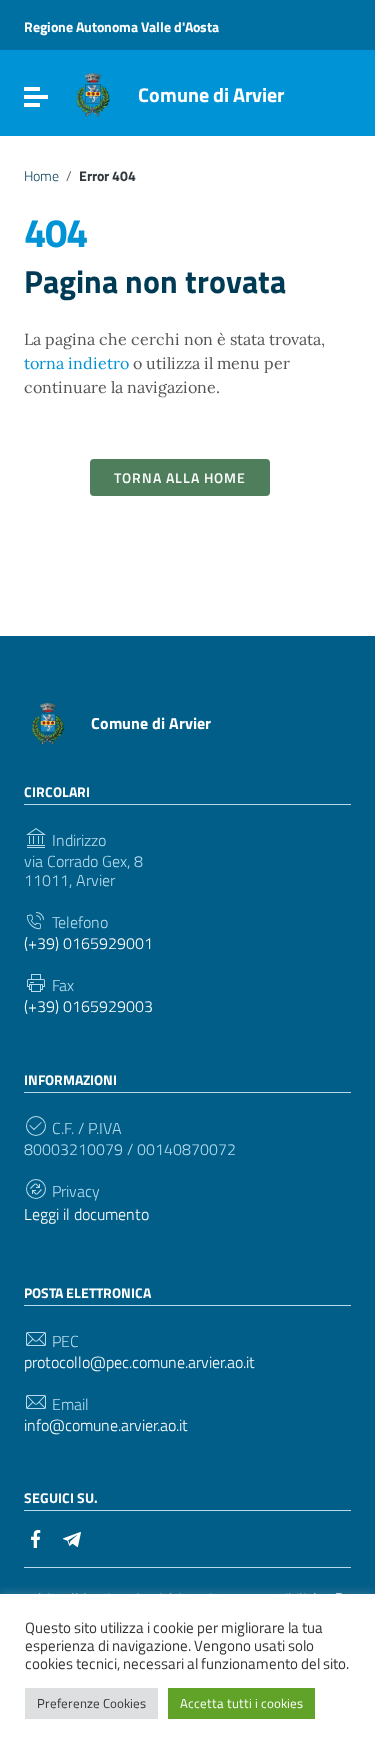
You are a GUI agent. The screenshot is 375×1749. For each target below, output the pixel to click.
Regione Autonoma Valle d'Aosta (121, 26)
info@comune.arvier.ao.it (106, 1425)
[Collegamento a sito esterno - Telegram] (72, 1537)
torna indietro (76, 363)
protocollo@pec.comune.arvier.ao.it (139, 1362)
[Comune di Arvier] (93, 93)
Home (41, 176)
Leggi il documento (86, 1214)
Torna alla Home (180, 477)
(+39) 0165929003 (88, 1006)
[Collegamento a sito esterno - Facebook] (36, 1537)
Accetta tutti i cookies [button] (241, 1703)
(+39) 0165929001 (88, 943)
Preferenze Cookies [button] (91, 1703)
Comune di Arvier (211, 94)
